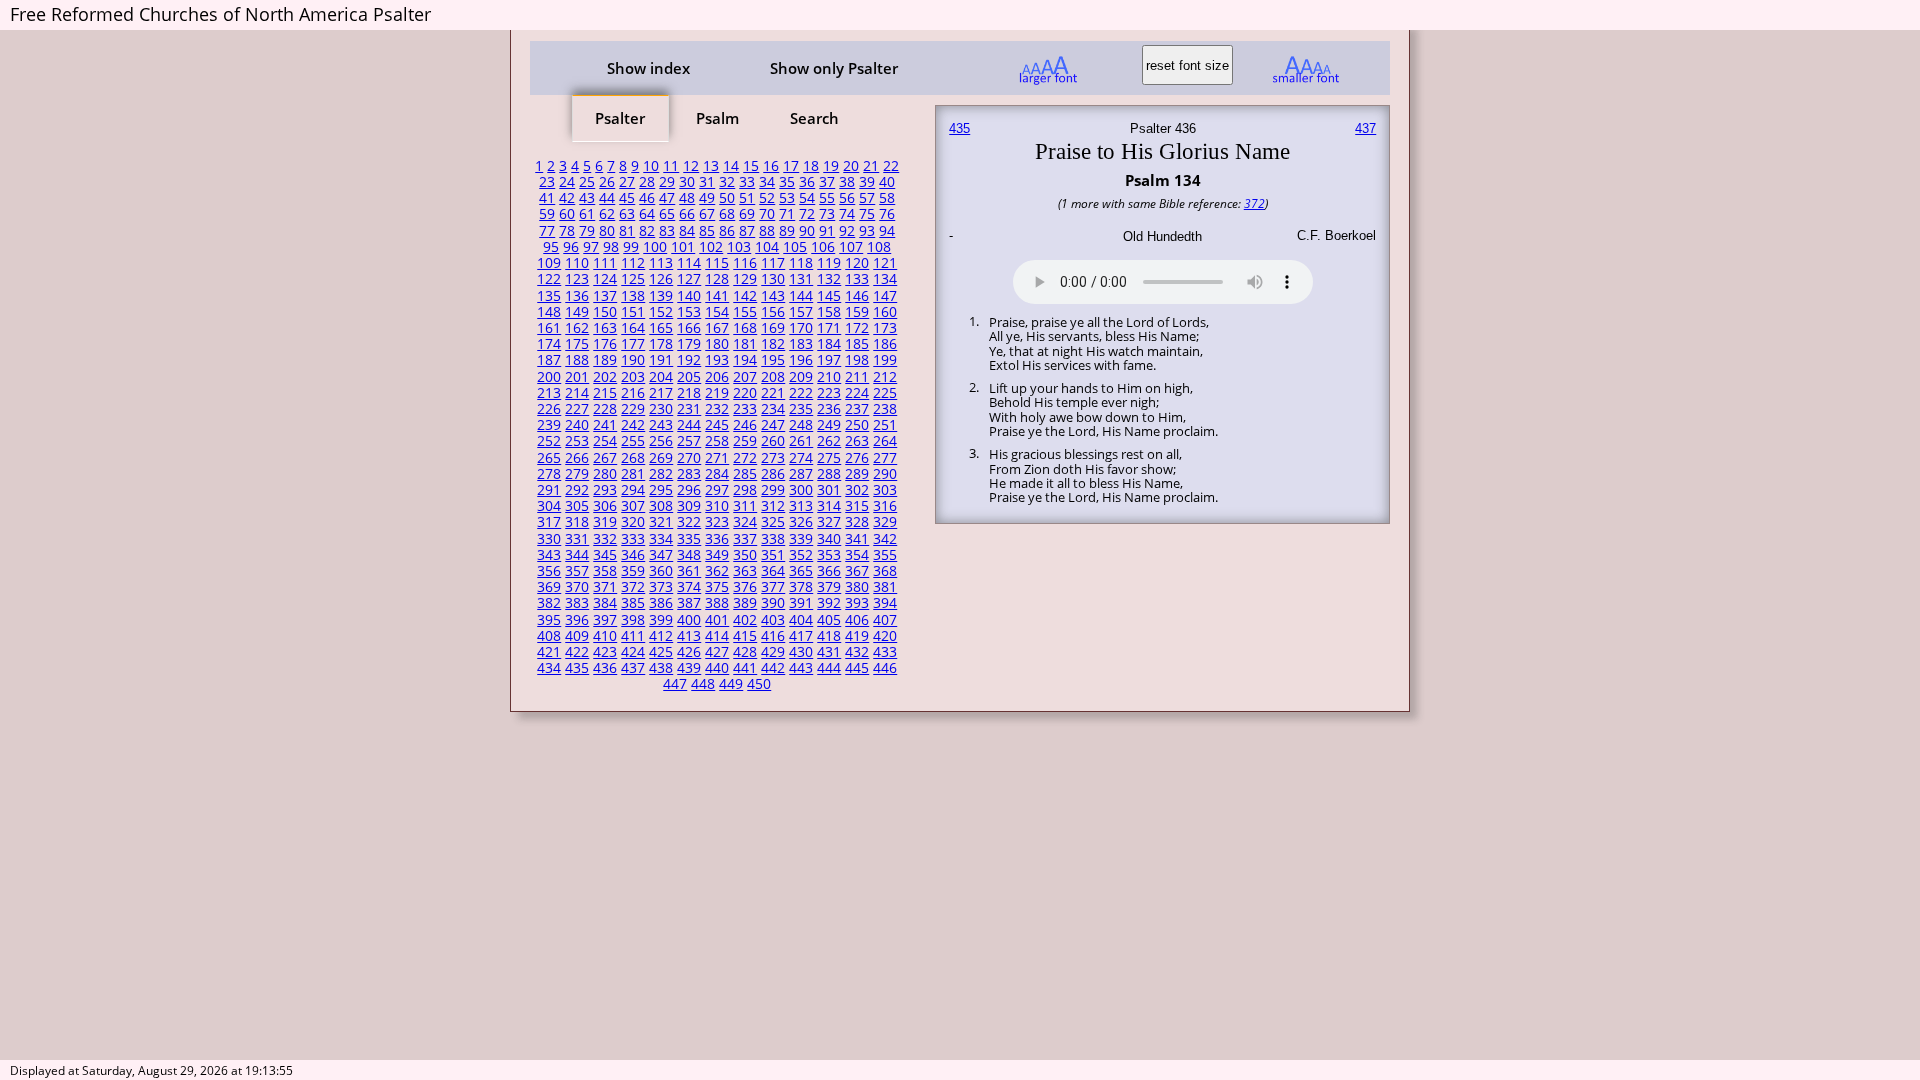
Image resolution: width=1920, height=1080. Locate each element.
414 (717, 636)
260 (773, 441)
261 (801, 441)
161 (549, 328)
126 (661, 279)
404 (801, 620)
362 (717, 571)
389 (745, 603)
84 (687, 231)
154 (717, 312)
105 (795, 247)
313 (801, 506)
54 (807, 198)
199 (885, 360)
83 (667, 231)
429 (773, 652)
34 (767, 182)
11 (671, 166)
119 (829, 263)
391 (801, 603)
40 (887, 182)
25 (587, 182)
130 (773, 279)
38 (847, 182)
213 (549, 393)
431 (829, 652)
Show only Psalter (834, 68)
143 (773, 296)
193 (717, 360)
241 (605, 425)
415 (745, 636)
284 (717, 474)
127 (689, 279)
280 (605, 474)
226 (549, 409)
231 (689, 409)
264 (885, 441)
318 (577, 522)
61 (587, 214)
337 (745, 539)
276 (857, 458)
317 (549, 522)
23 (547, 182)
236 (829, 409)
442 (773, 668)
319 (605, 522)
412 (661, 636)
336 (717, 539)
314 (829, 506)
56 (847, 198)
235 (801, 409)
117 (773, 263)
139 (661, 296)
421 (549, 652)
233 (745, 409)
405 (829, 620)
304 (549, 506)
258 (717, 441)
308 (661, 506)
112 (633, 263)
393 (857, 603)
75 (867, 214)
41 (547, 198)
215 (605, 393)
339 (801, 539)
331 (577, 539)
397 (605, 620)
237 (857, 409)
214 (577, 393)
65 (667, 214)
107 (851, 247)
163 (605, 328)
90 (807, 231)
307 (633, 506)
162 (577, 328)
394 (885, 603)
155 (745, 312)
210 (829, 377)
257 (689, 441)
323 (717, 522)
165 (661, 328)
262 (829, 441)
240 (577, 425)
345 (605, 555)
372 (633, 587)
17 (791, 166)
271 (717, 458)
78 (567, 231)
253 (577, 441)
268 (633, 458)
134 (885, 279)
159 (857, 312)
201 (577, 377)
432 (857, 652)
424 (633, 652)
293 (605, 490)
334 (661, 539)
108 (879, 247)
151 (633, 312)
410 (605, 636)
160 (885, 312)
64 (647, 214)
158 (829, 312)
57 (867, 198)
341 (857, 539)
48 (687, 198)
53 (787, 198)
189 (605, 360)
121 (885, 263)
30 (687, 182)
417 (801, 636)
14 (731, 166)
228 (605, 409)
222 (801, 393)
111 (605, 263)
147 (885, 296)
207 (745, 377)
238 (885, 409)
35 (787, 182)
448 (703, 684)
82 (647, 231)
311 (745, 506)
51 (747, 198)
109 (549, 263)
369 (549, 587)
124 (605, 279)
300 (801, 490)
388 (717, 603)
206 (717, 377)
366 (829, 571)
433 (885, 652)
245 (717, 425)
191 (661, 360)
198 (857, 360)
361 (689, 571)
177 (633, 344)
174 (549, 344)
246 (745, 425)
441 (745, 668)
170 (801, 328)
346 (633, 555)
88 (767, 231)
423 (605, 652)
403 (773, 620)
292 (577, 490)
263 (857, 441)
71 (787, 214)
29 (667, 182)
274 (801, 458)
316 (885, 506)
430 (801, 652)
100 (655, 247)
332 (605, 539)
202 (605, 377)
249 (829, 425)
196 (801, 360)
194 (745, 360)
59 (547, 214)
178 (661, 344)
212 (885, 377)
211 (857, 377)
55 (827, 198)
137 (605, 296)
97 (591, 247)
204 (661, 377)
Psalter (620, 118)
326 (801, 522)
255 (633, 441)
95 (551, 247)
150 (605, 312)
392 (829, 603)
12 (691, 166)
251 (885, 425)
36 (807, 182)
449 (731, 684)
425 (661, 652)
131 (801, 279)
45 (627, 198)
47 (667, 198)
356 (549, 571)
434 (549, 668)
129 (745, 279)
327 (829, 522)
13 (711, 166)
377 (773, 587)
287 (801, 474)
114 (689, 263)
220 (745, 393)
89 (787, 231)
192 (689, 360)
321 (661, 522)
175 (577, 344)
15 (751, 166)
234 (773, 409)
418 (829, 636)
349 (717, 555)
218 (689, 393)
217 (661, 393)
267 (605, 458)
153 (689, 312)
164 (633, 328)
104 (767, 247)
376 (745, 587)
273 (773, 458)
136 (577, 296)
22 (891, 166)
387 (689, 603)
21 (871, 166)
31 (707, 182)
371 (605, 587)
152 (661, 312)
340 (829, 539)
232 (717, 409)
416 (773, 636)
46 (647, 198)
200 (549, 377)
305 (577, 506)
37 (827, 182)
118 (801, 263)
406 (857, 620)
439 (689, 668)
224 (857, 393)
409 (577, 636)
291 (549, 490)
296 (689, 490)
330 (549, 539)
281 (633, 474)
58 (887, 198)
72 (807, 214)
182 (773, 344)
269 (661, 458)
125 (633, 279)
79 (587, 231)
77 (547, 231)
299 (773, 490)
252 (549, 441)
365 (801, 571)
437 (633, 668)
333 (633, 539)
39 (867, 182)
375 (717, 587)
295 (661, 490)
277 (885, 458)
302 (857, 490)
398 (633, 620)
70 (767, 214)
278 (549, 474)
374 (689, 587)
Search (814, 118)
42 (567, 198)
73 (827, 214)
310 (717, 506)
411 (633, 636)
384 (605, 603)
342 (885, 539)
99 (631, 247)
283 (689, 474)
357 (577, 571)
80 (607, 231)
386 (661, 603)
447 (675, 684)
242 (633, 425)
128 (717, 279)
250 (857, 425)
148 (549, 312)
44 (607, 198)
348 (689, 555)
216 (633, 393)
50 (727, 198)
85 (707, 231)
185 (857, 344)
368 (885, 571)
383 (577, 603)
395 (549, 620)
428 (745, 652)
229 (633, 409)
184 (829, 344)
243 (661, 425)
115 (717, 263)
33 (747, 182)
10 (651, 166)
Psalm (717, 118)
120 (857, 263)
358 (605, 571)
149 (577, 312)
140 (689, 296)
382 (549, 603)
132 (829, 279)
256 (661, 441)
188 (577, 360)
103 (739, 247)
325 (773, 522)
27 (627, 182)
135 (549, 296)
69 (747, 214)
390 (773, 603)
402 (745, 620)
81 (627, 231)
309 (689, 506)
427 (717, 652)
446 (885, 668)
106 (823, 247)
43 (587, 198)
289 (857, 474)
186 (885, 344)
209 (801, 377)
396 (577, 620)
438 (661, 668)
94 (887, 231)
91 (827, 231)
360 (661, 571)
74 (847, 214)
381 (885, 587)
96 (571, 247)
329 (885, 522)
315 (857, 506)
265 (549, 458)
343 (549, 555)
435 (577, 668)
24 (567, 182)
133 (857, 279)
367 (857, 571)
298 (745, 490)
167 (717, 328)
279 (577, 474)
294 (633, 490)
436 (605, 668)
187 (549, 360)
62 (607, 214)
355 (885, 555)
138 (633, 296)
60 (567, 214)
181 (745, 344)
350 (745, 555)
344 (577, 555)
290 (885, 474)
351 (773, 555)
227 (577, 409)
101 (683, 247)
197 (829, 360)
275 (829, 458)
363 (745, 571)
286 (773, 474)
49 (707, 198)
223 (829, 393)
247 (773, 425)
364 (773, 571)
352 (801, 555)
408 (549, 636)
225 (885, 393)
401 (717, 620)
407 (885, 620)
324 (745, 522)
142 (745, 296)
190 (633, 360)
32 (727, 182)
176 (605, 344)
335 (689, 539)
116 (745, 263)
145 (829, 296)
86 (727, 231)
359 (633, 571)
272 (745, 458)
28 (647, 182)
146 (857, 296)
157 (801, 312)
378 (801, 587)
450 (759, 684)
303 (885, 490)
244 (689, 425)
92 (847, 231)
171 (829, 328)
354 (857, 555)
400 (689, 620)
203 (633, 377)
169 (773, 328)
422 (577, 652)
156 (773, 312)
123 (577, 279)
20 (851, 166)
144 (801, 296)
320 (633, 522)
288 (829, 474)
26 (607, 182)
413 (689, 636)
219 (717, 393)
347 (661, 555)
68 (727, 214)
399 (661, 620)
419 (857, 636)
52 (767, 198)
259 (745, 441)
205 (689, 377)
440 (717, 668)
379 (829, 587)
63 (627, 214)
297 (717, 490)
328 (857, 522)
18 (811, 166)
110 (577, 263)
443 (801, 668)
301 (829, 490)
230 (661, 409)
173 (885, 328)
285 (745, 474)
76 (887, 214)
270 (689, 458)
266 (577, 458)
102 (711, 247)
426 (689, 652)
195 (773, 360)
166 (689, 328)
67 (707, 214)
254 (605, 441)
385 (633, 603)
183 (801, 344)
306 (605, 506)
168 (745, 328)
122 (549, 279)
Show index (648, 68)
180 (717, 344)
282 (661, 474)
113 (661, 263)
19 (831, 166)
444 (829, 668)
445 (857, 668)
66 (687, 214)
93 (867, 231)
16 (771, 166)
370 (577, 587)
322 (689, 522)
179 (689, 344)
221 (773, 393)
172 (857, 328)
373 (661, 587)
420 (885, 636)
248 (801, 425)
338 (773, 539)
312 (773, 506)
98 (611, 247)
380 (857, 587)
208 (773, 377)
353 (829, 555)
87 (747, 231)
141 (717, 296)
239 (549, 425)
